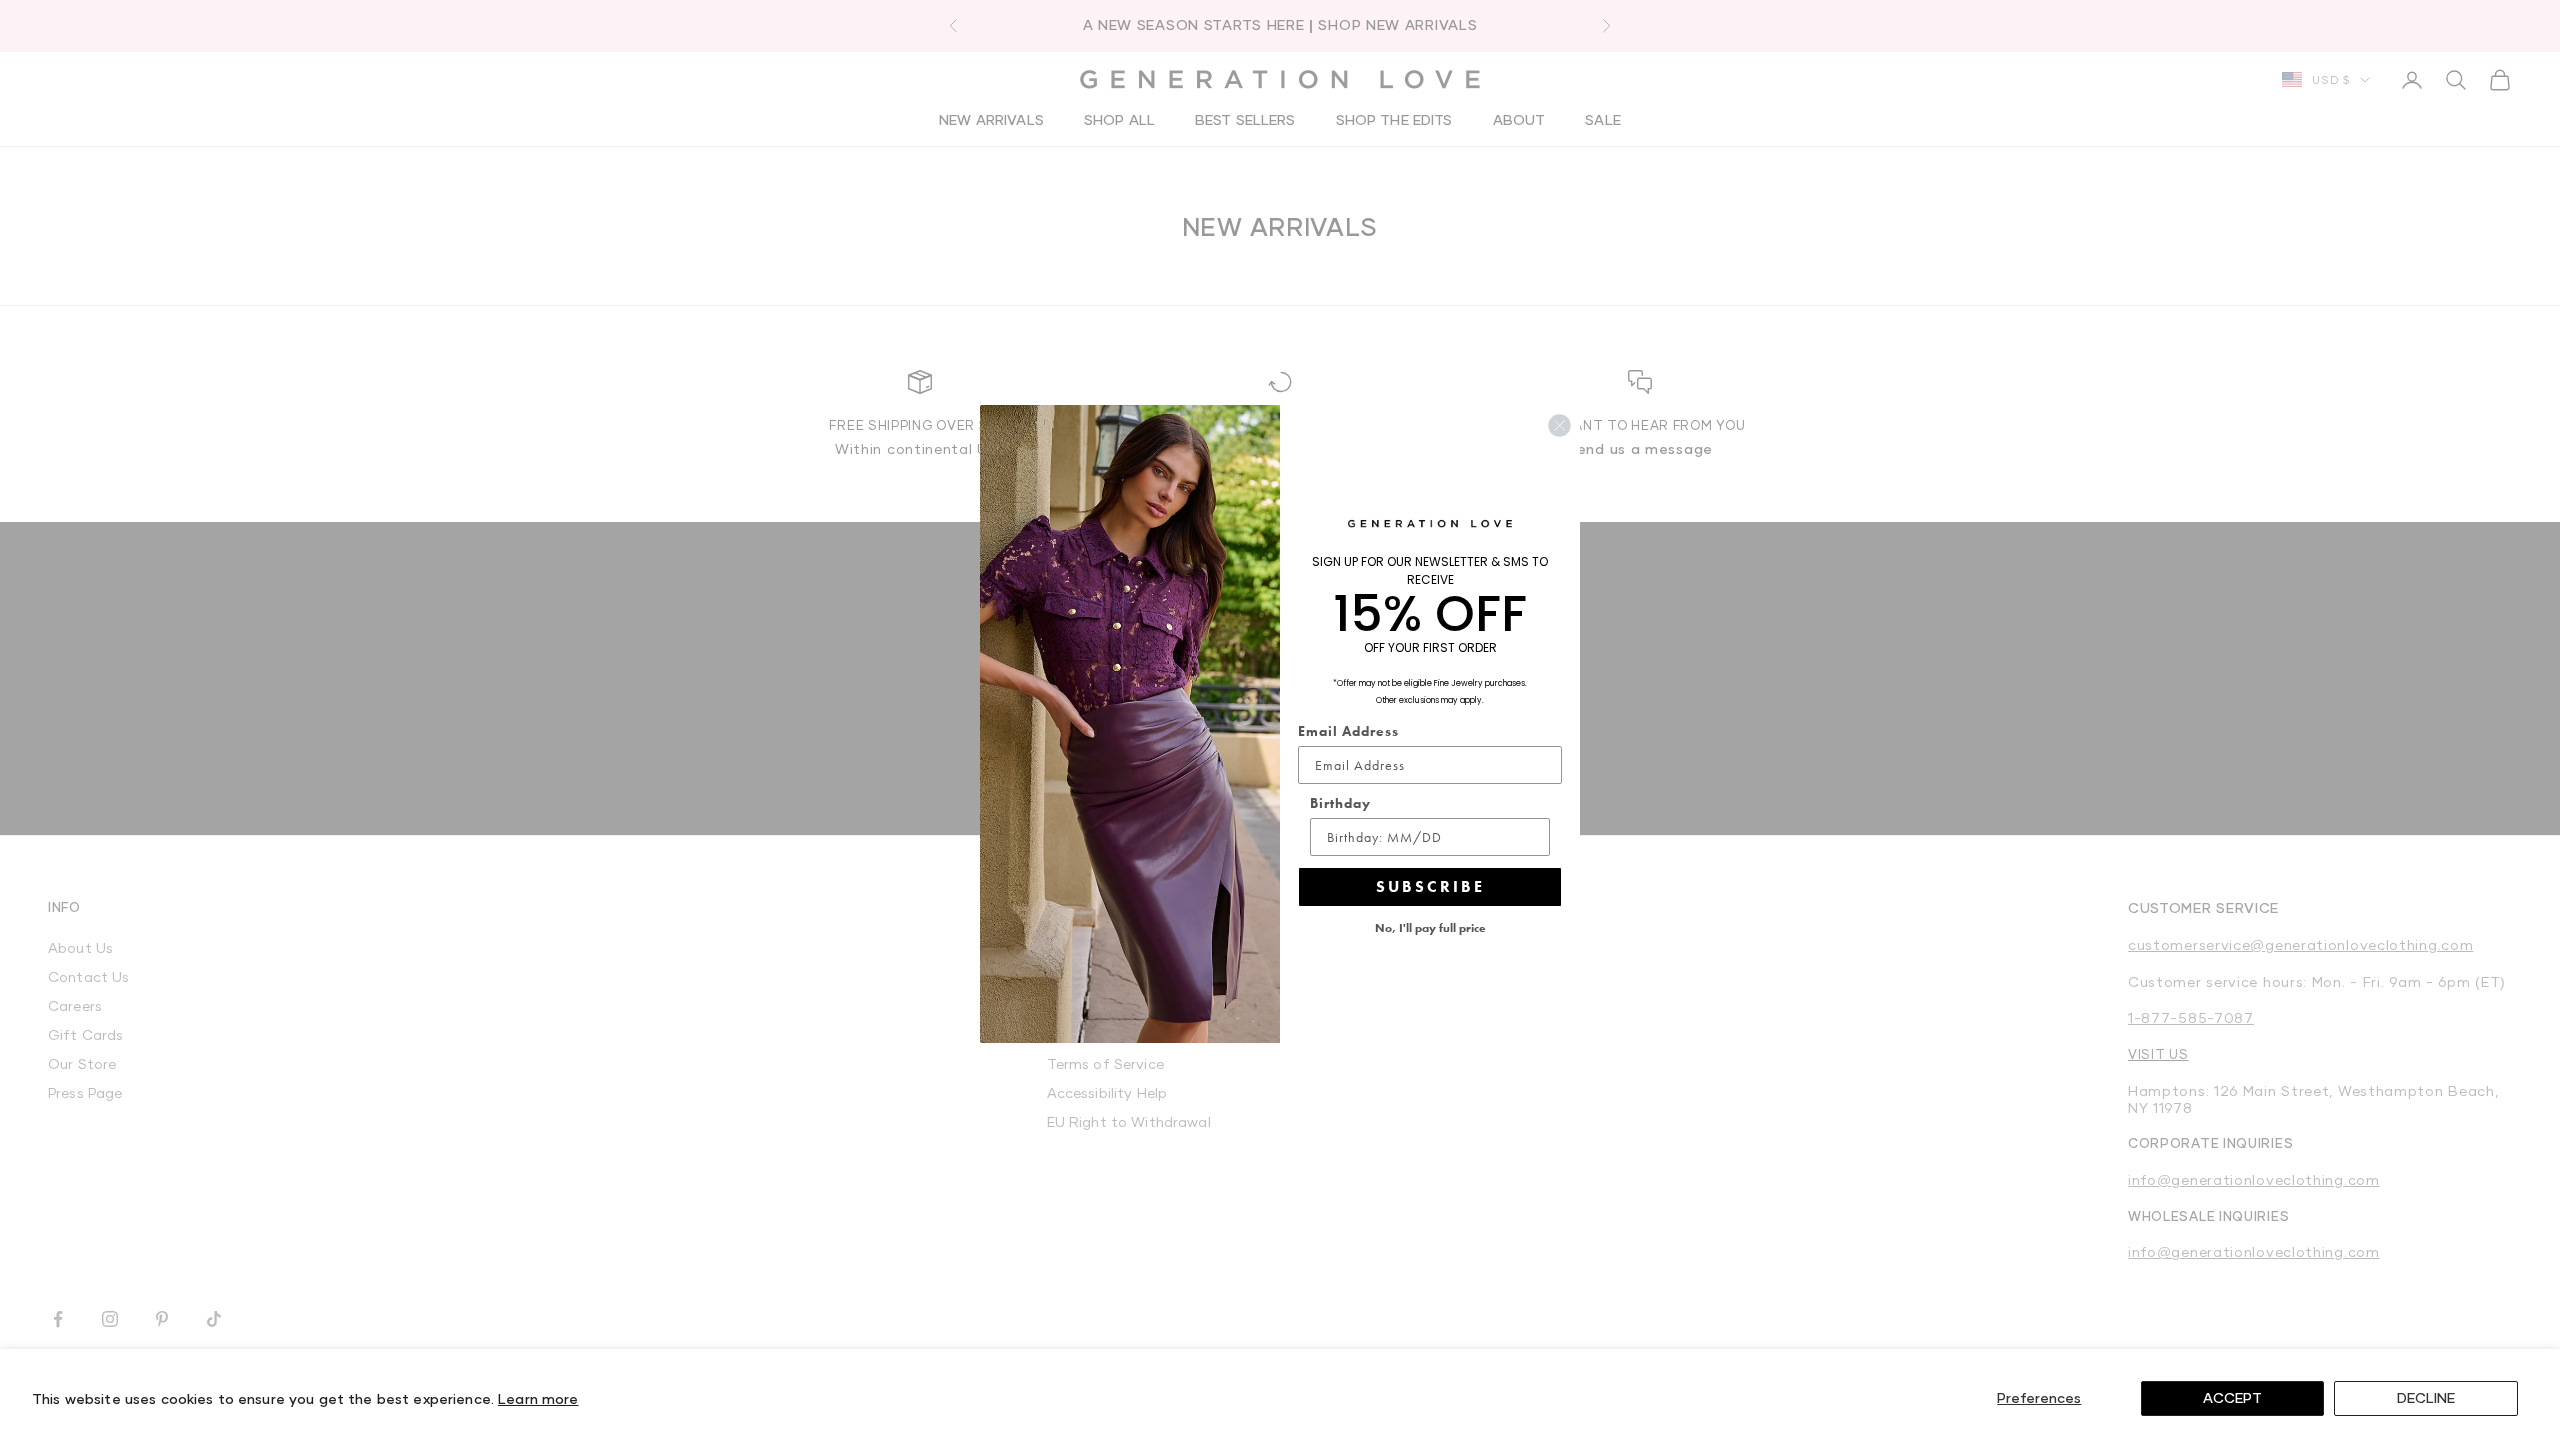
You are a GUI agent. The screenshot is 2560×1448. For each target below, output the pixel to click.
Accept (2232, 1397)
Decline (2426, 1397)
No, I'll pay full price (1430, 928)
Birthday (1340, 803)
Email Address (1348, 731)
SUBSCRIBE (1430, 886)
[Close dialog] (1559, 425)
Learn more (538, 1398)
